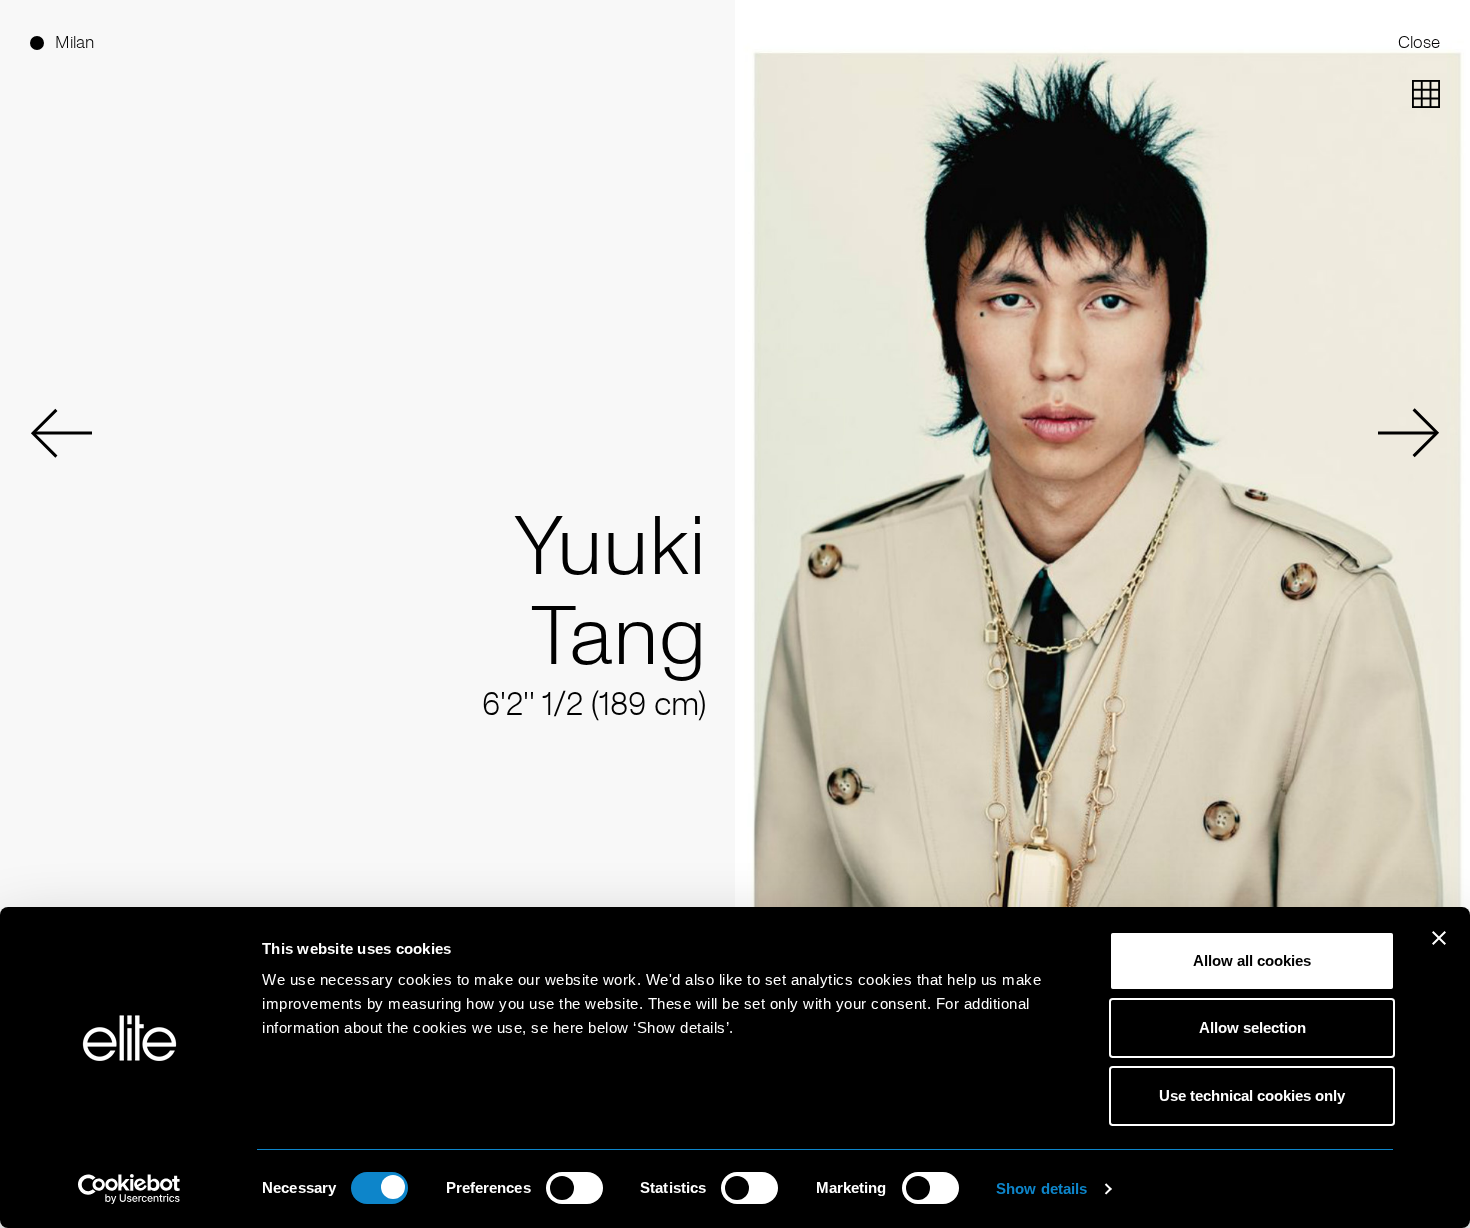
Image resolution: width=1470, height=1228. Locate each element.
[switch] (574, 1188)
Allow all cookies (1252, 960)
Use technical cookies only (1252, 1095)
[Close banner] (1439, 951)
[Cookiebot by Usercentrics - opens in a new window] (129, 1189)
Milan (74, 42)
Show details (1041, 1188)
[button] (61, 433)
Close (1419, 42)
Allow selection (1252, 1027)
